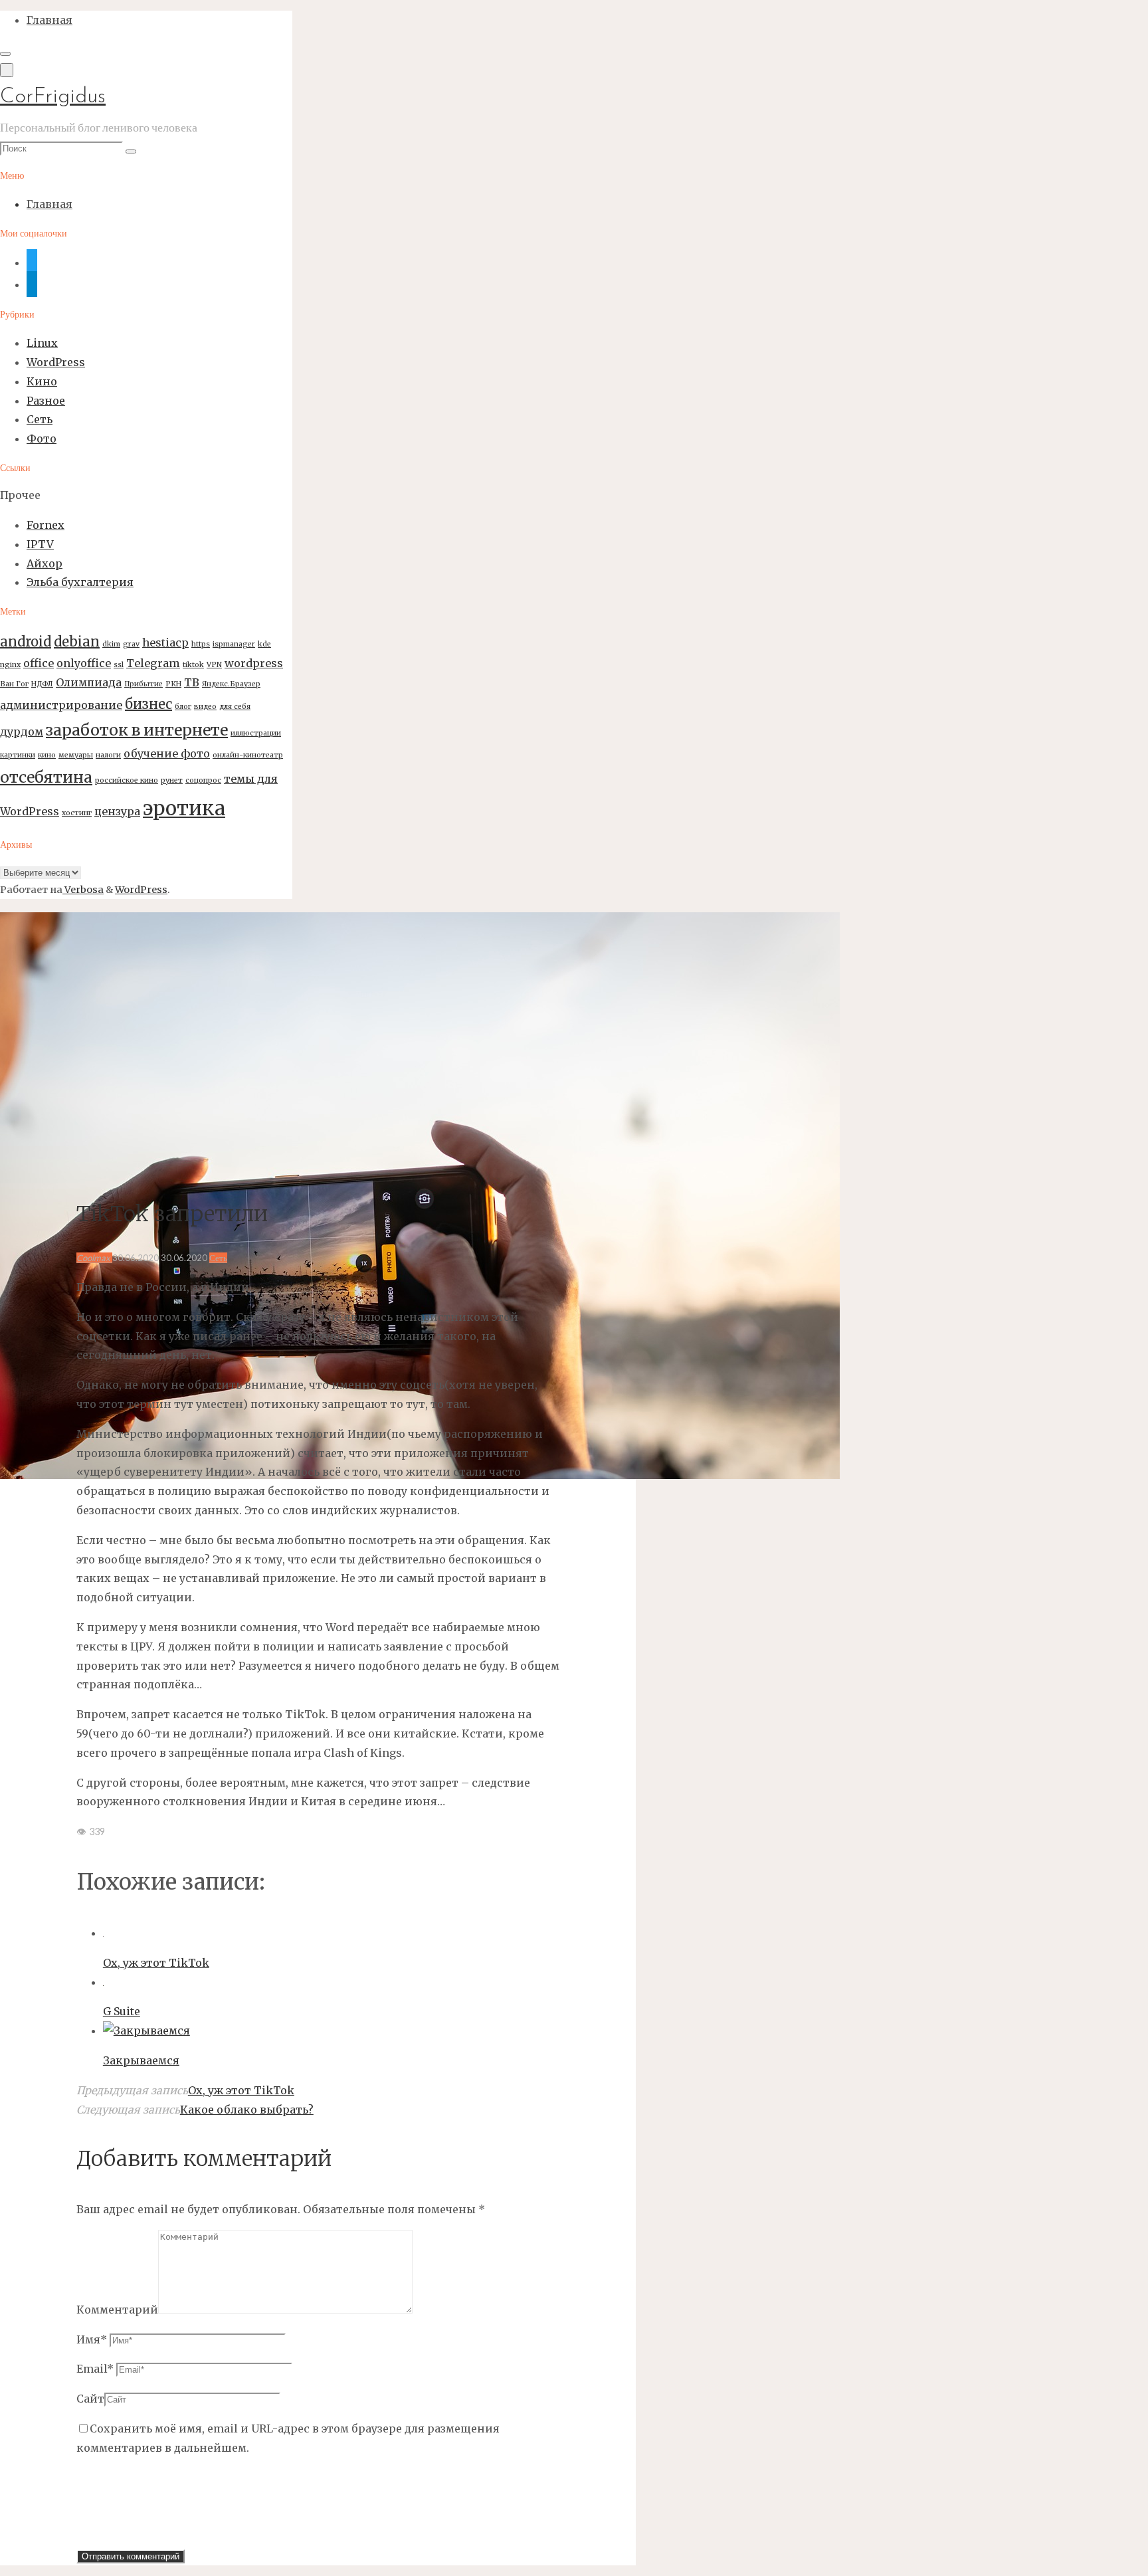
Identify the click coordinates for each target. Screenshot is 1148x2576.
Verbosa (83, 890)
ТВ (192, 682)
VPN (214, 665)
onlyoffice (84, 663)
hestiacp (165, 643)
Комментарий (117, 2310)
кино (47, 755)
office (39, 663)
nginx (10, 665)
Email (95, 2369)
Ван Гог (14, 684)
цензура (117, 811)
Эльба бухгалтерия (80, 582)
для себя (235, 707)
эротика (184, 808)
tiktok (193, 665)
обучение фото (167, 753)
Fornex (46, 525)
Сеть (40, 419)
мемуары (76, 755)
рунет (172, 780)
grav (131, 644)
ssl (119, 665)
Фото (42, 439)
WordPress (56, 362)
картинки (18, 755)
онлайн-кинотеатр (248, 755)
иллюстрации (256, 733)
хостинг (77, 813)
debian (77, 642)
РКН (173, 684)
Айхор (45, 563)
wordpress (254, 663)
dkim (111, 644)
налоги (108, 755)
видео (205, 707)
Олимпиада (89, 682)
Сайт (90, 2399)
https (201, 644)
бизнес (148, 704)
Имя (92, 2339)
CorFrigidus (53, 97)
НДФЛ (42, 684)
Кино (42, 381)
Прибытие (143, 684)
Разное (46, 401)
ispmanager (234, 644)
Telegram (153, 663)
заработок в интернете (137, 730)
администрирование (61, 705)
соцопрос (203, 780)
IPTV (40, 544)
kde (264, 644)
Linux (42, 343)
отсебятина (46, 777)
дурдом (22, 732)
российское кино (127, 780)
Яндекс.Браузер (231, 684)
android (26, 642)
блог (183, 707)
